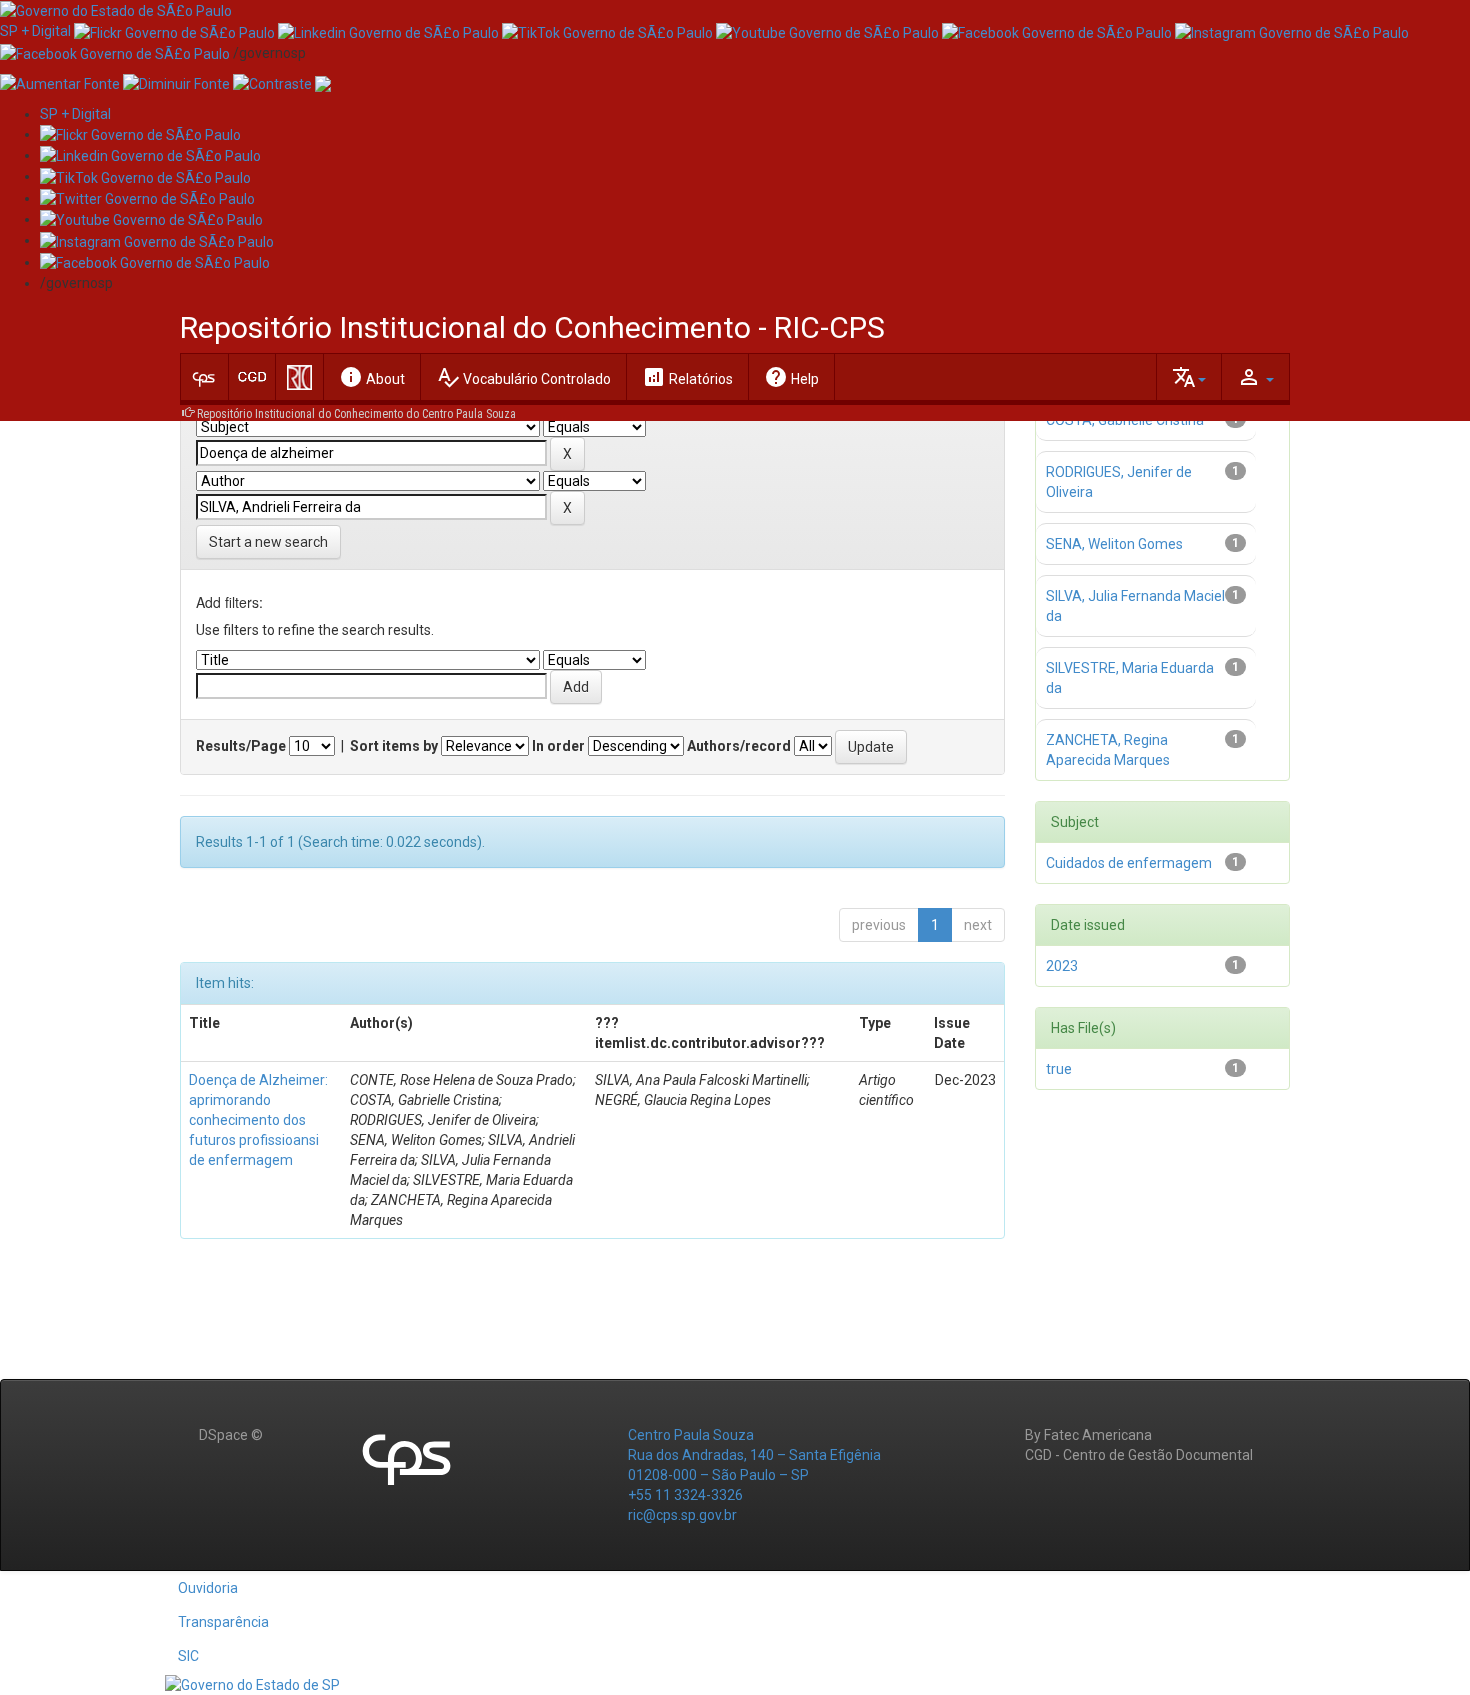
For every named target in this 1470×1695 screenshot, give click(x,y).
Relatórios (687, 377)
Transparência (223, 1622)
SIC (188, 1656)
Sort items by (394, 746)
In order (558, 746)
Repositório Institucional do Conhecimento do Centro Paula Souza (356, 414)
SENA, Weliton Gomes (1114, 544)
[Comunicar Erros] (323, 83)
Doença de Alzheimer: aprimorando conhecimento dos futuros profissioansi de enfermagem (258, 1120)
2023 (1062, 966)
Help (791, 377)
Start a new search (268, 542)
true (1059, 1069)
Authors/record (739, 746)
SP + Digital (35, 31)
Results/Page (241, 746)
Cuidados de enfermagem (1129, 863)
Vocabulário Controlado (523, 377)
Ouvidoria (208, 1588)
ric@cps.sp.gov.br (682, 1515)
